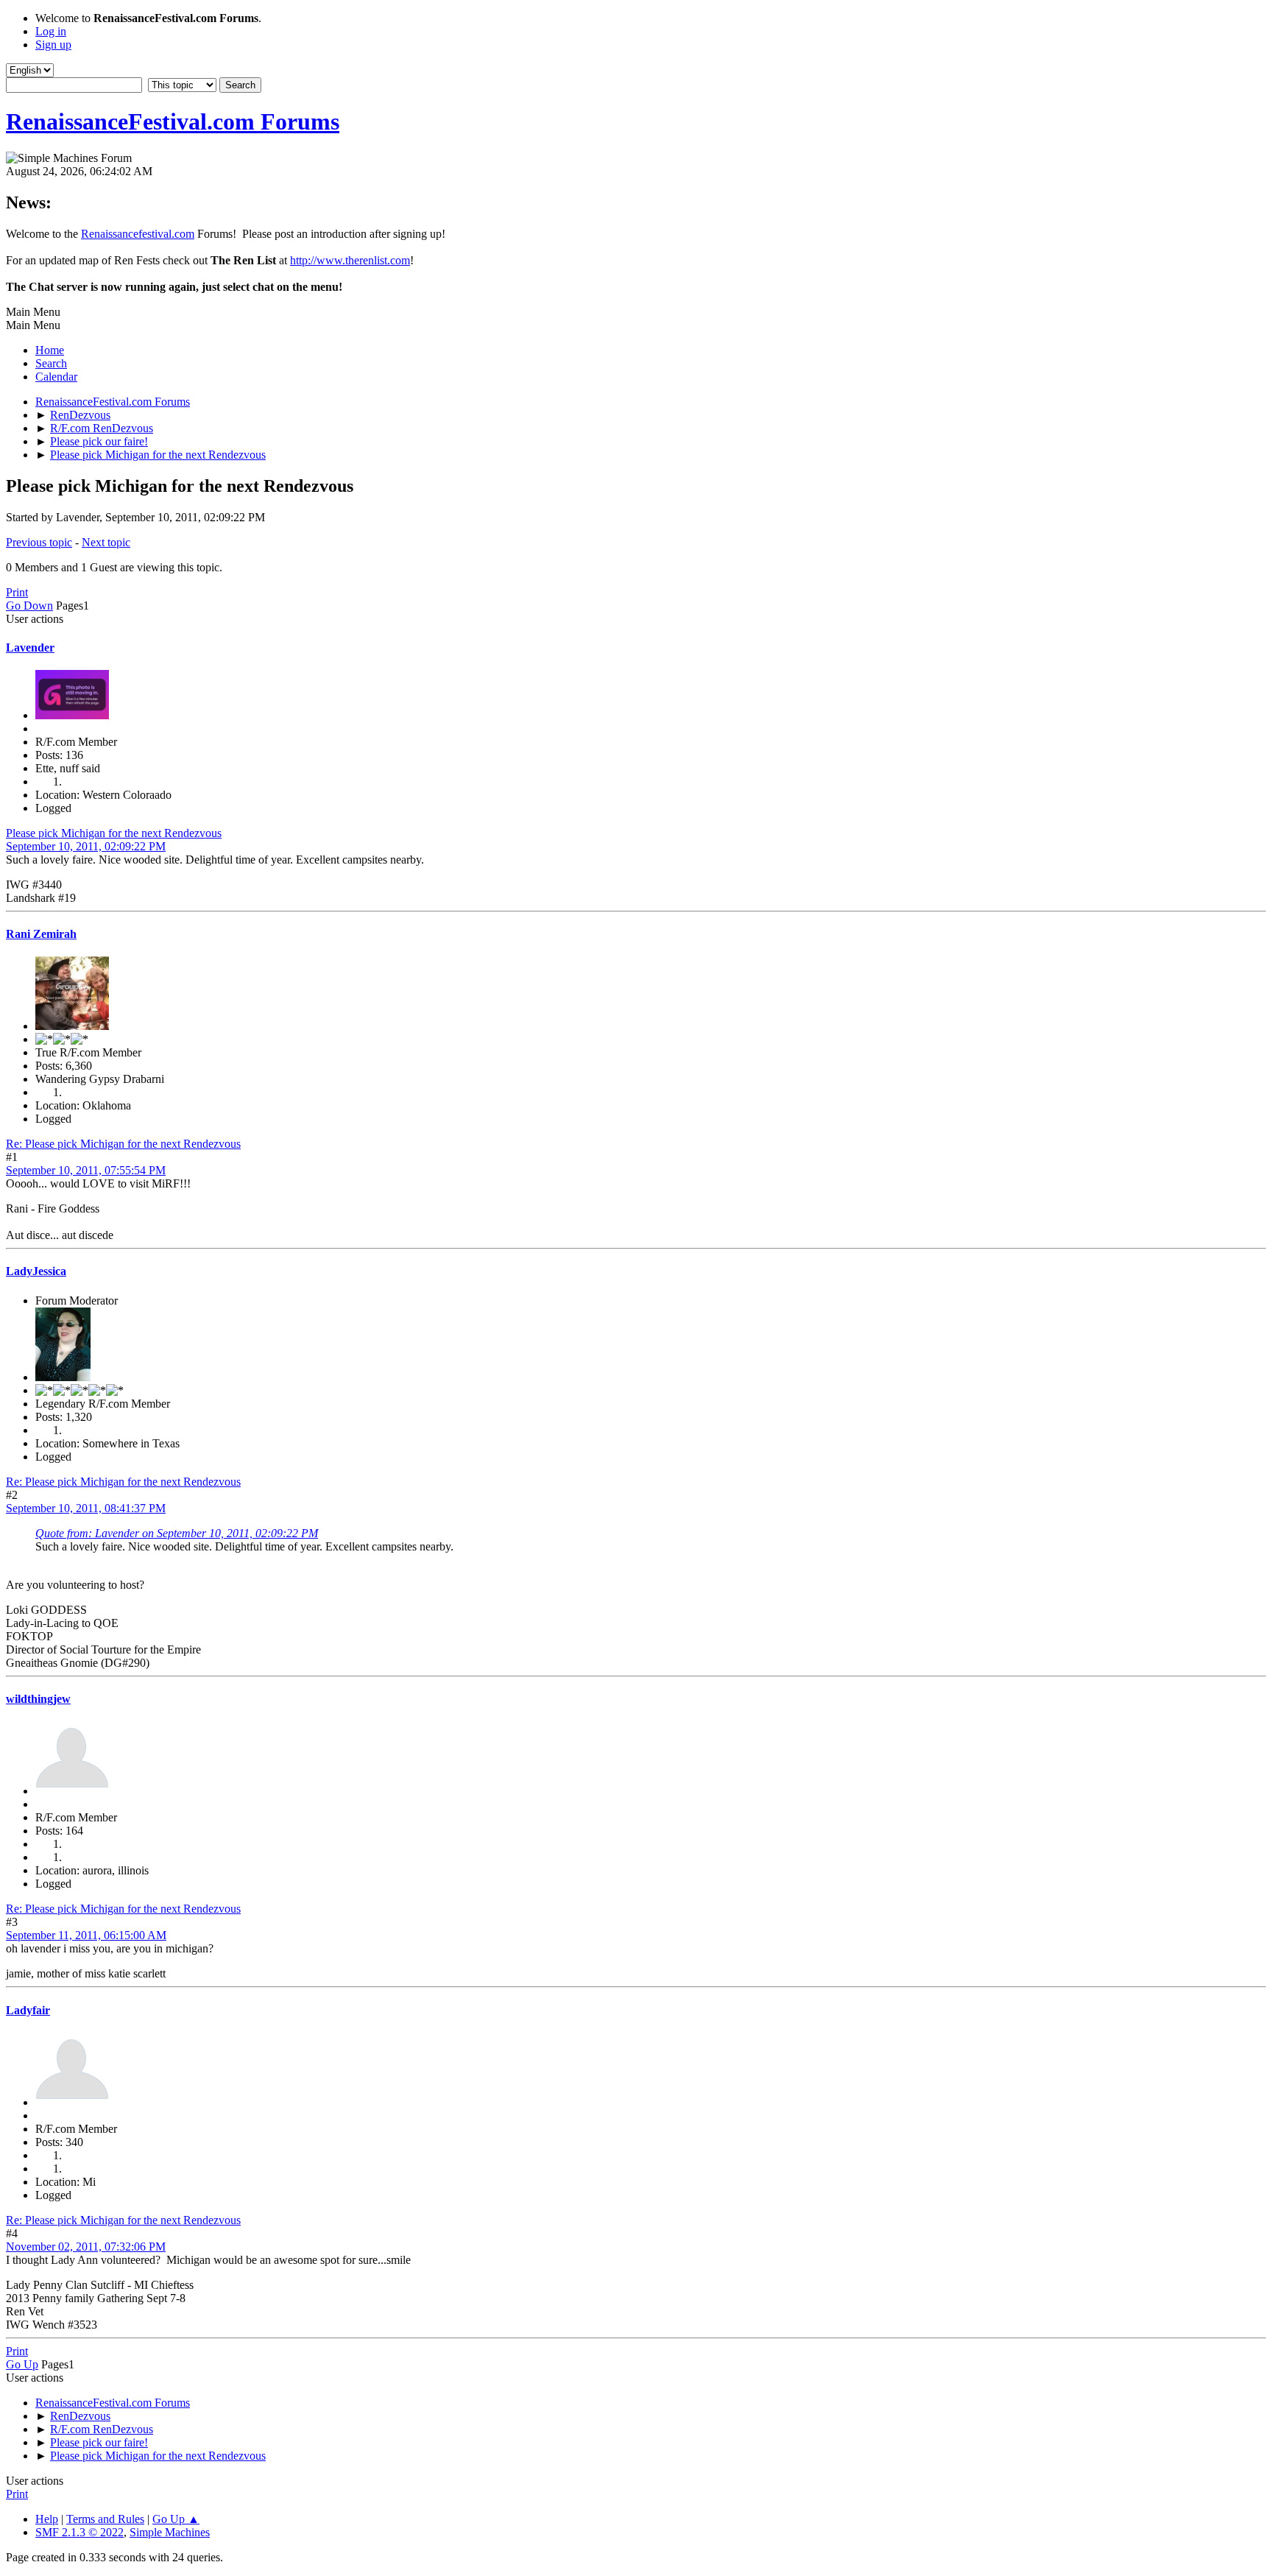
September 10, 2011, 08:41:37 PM (86, 1508)
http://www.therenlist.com (350, 260)
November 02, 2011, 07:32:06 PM (86, 2247)
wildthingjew (38, 1699)
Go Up (22, 2364)
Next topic (106, 542)
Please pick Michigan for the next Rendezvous (114, 833)
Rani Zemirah (41, 934)
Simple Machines (170, 2532)
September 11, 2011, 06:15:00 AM (86, 1935)
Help (47, 2519)
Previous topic (39, 542)
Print (17, 592)
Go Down (29, 606)
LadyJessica (36, 1271)
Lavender (30, 647)
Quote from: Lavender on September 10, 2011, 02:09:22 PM (177, 1533)
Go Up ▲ (176, 2519)
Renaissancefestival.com (138, 234)
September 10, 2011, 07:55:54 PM (86, 1170)
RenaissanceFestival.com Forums (173, 121)
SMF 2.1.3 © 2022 (79, 2532)
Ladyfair (28, 2010)
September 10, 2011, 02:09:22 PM (86, 846)
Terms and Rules (105, 2519)
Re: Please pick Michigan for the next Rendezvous (123, 1144)
